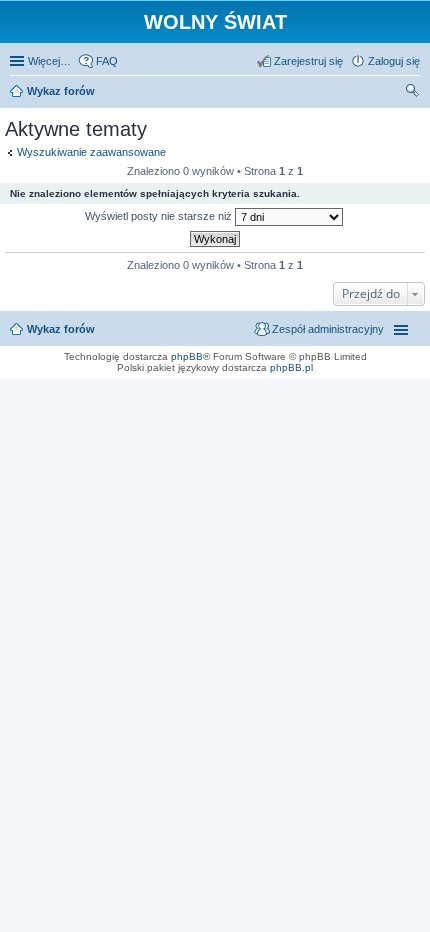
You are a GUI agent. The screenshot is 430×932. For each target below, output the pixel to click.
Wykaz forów (61, 329)
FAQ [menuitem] (107, 61)
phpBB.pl (291, 367)
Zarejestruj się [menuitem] (308, 61)
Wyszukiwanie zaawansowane (91, 152)
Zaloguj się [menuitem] (394, 61)
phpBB (187, 356)
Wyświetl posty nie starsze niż (160, 216)
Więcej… (49, 61)
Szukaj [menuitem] (413, 93)
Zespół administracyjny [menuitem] (328, 329)
